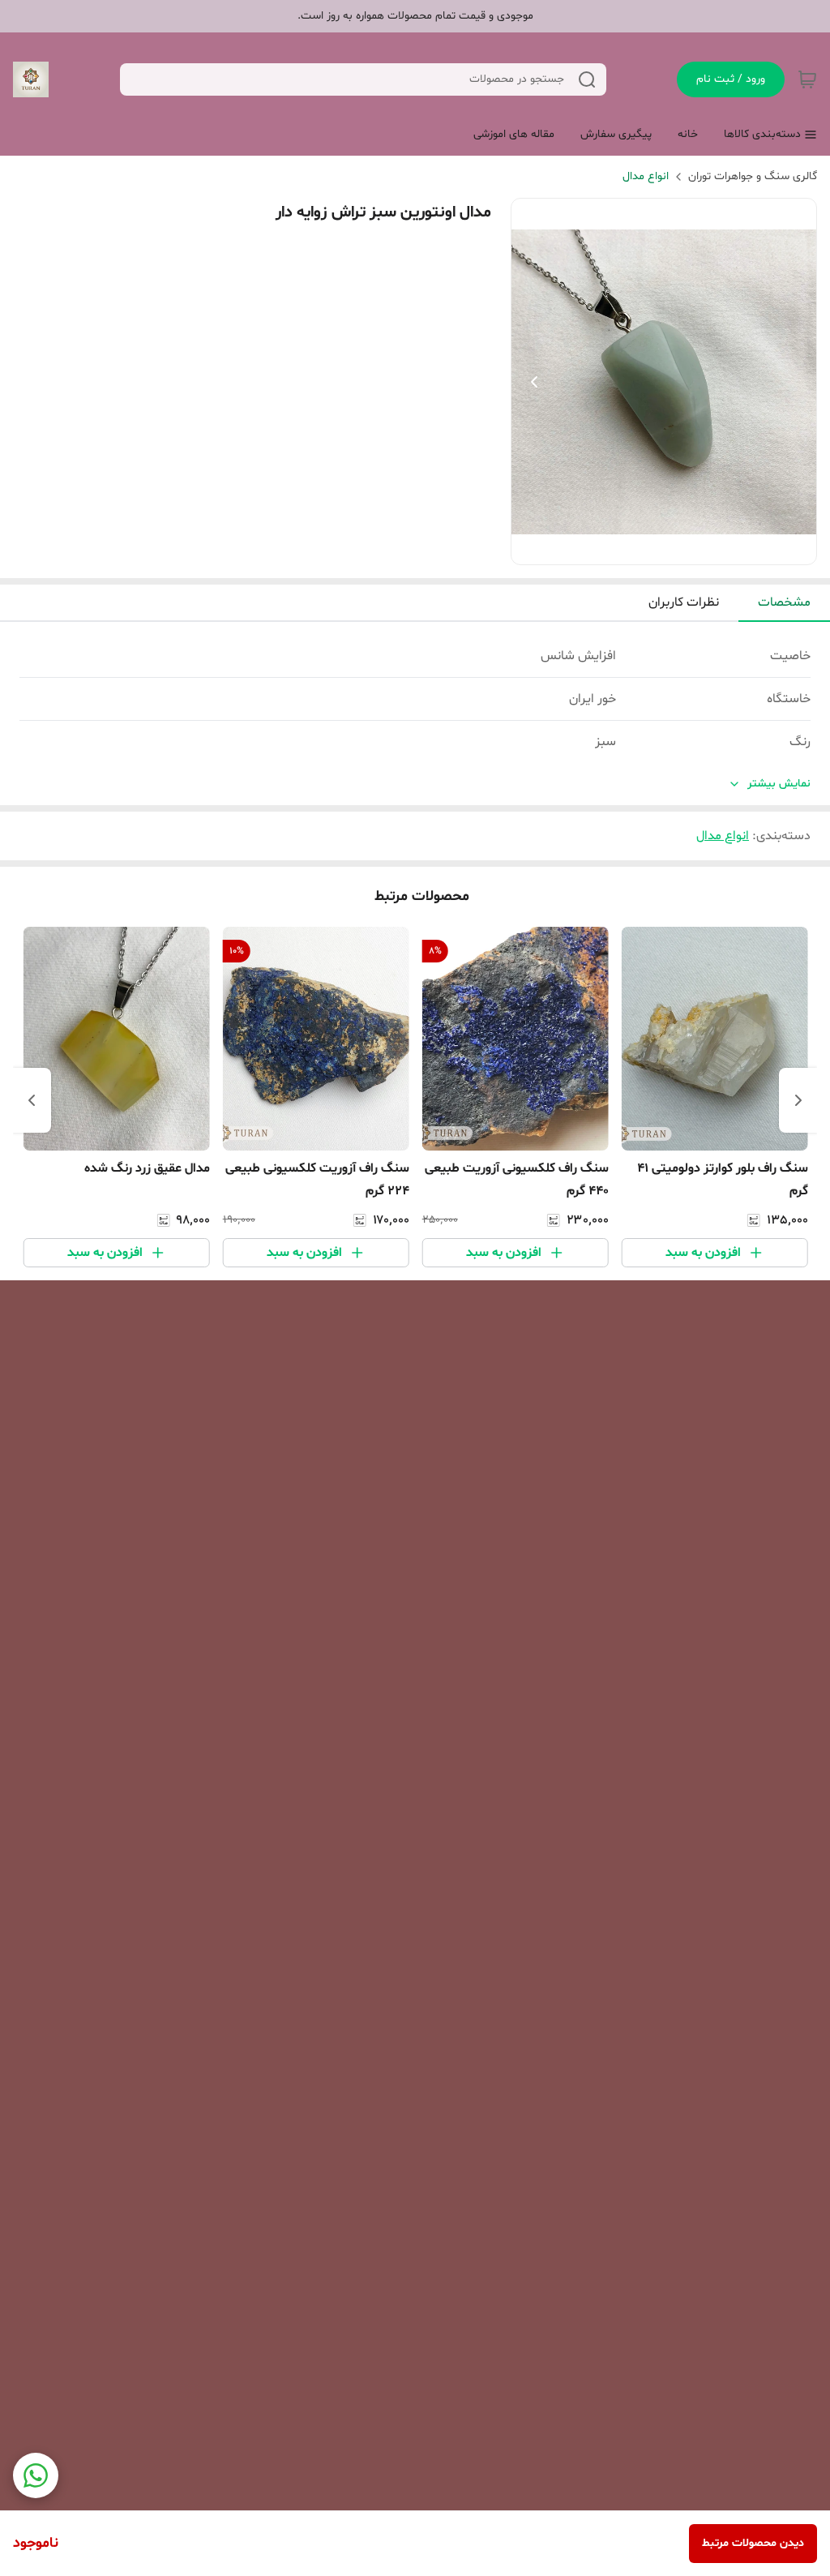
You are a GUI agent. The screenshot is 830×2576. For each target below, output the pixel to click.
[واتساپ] (36, 2475)
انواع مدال (646, 176)
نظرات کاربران (684, 602)
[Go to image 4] (638, 548)
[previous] (798, 1100)
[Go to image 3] (651, 548)
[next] (32, 1100)
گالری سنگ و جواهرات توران (753, 176)
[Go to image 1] (683, 548)
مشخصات (784, 602)
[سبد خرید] (807, 79)
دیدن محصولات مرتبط (753, 2543)
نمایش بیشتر (779, 784)
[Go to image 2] (664, 548)
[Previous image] (534, 382)
